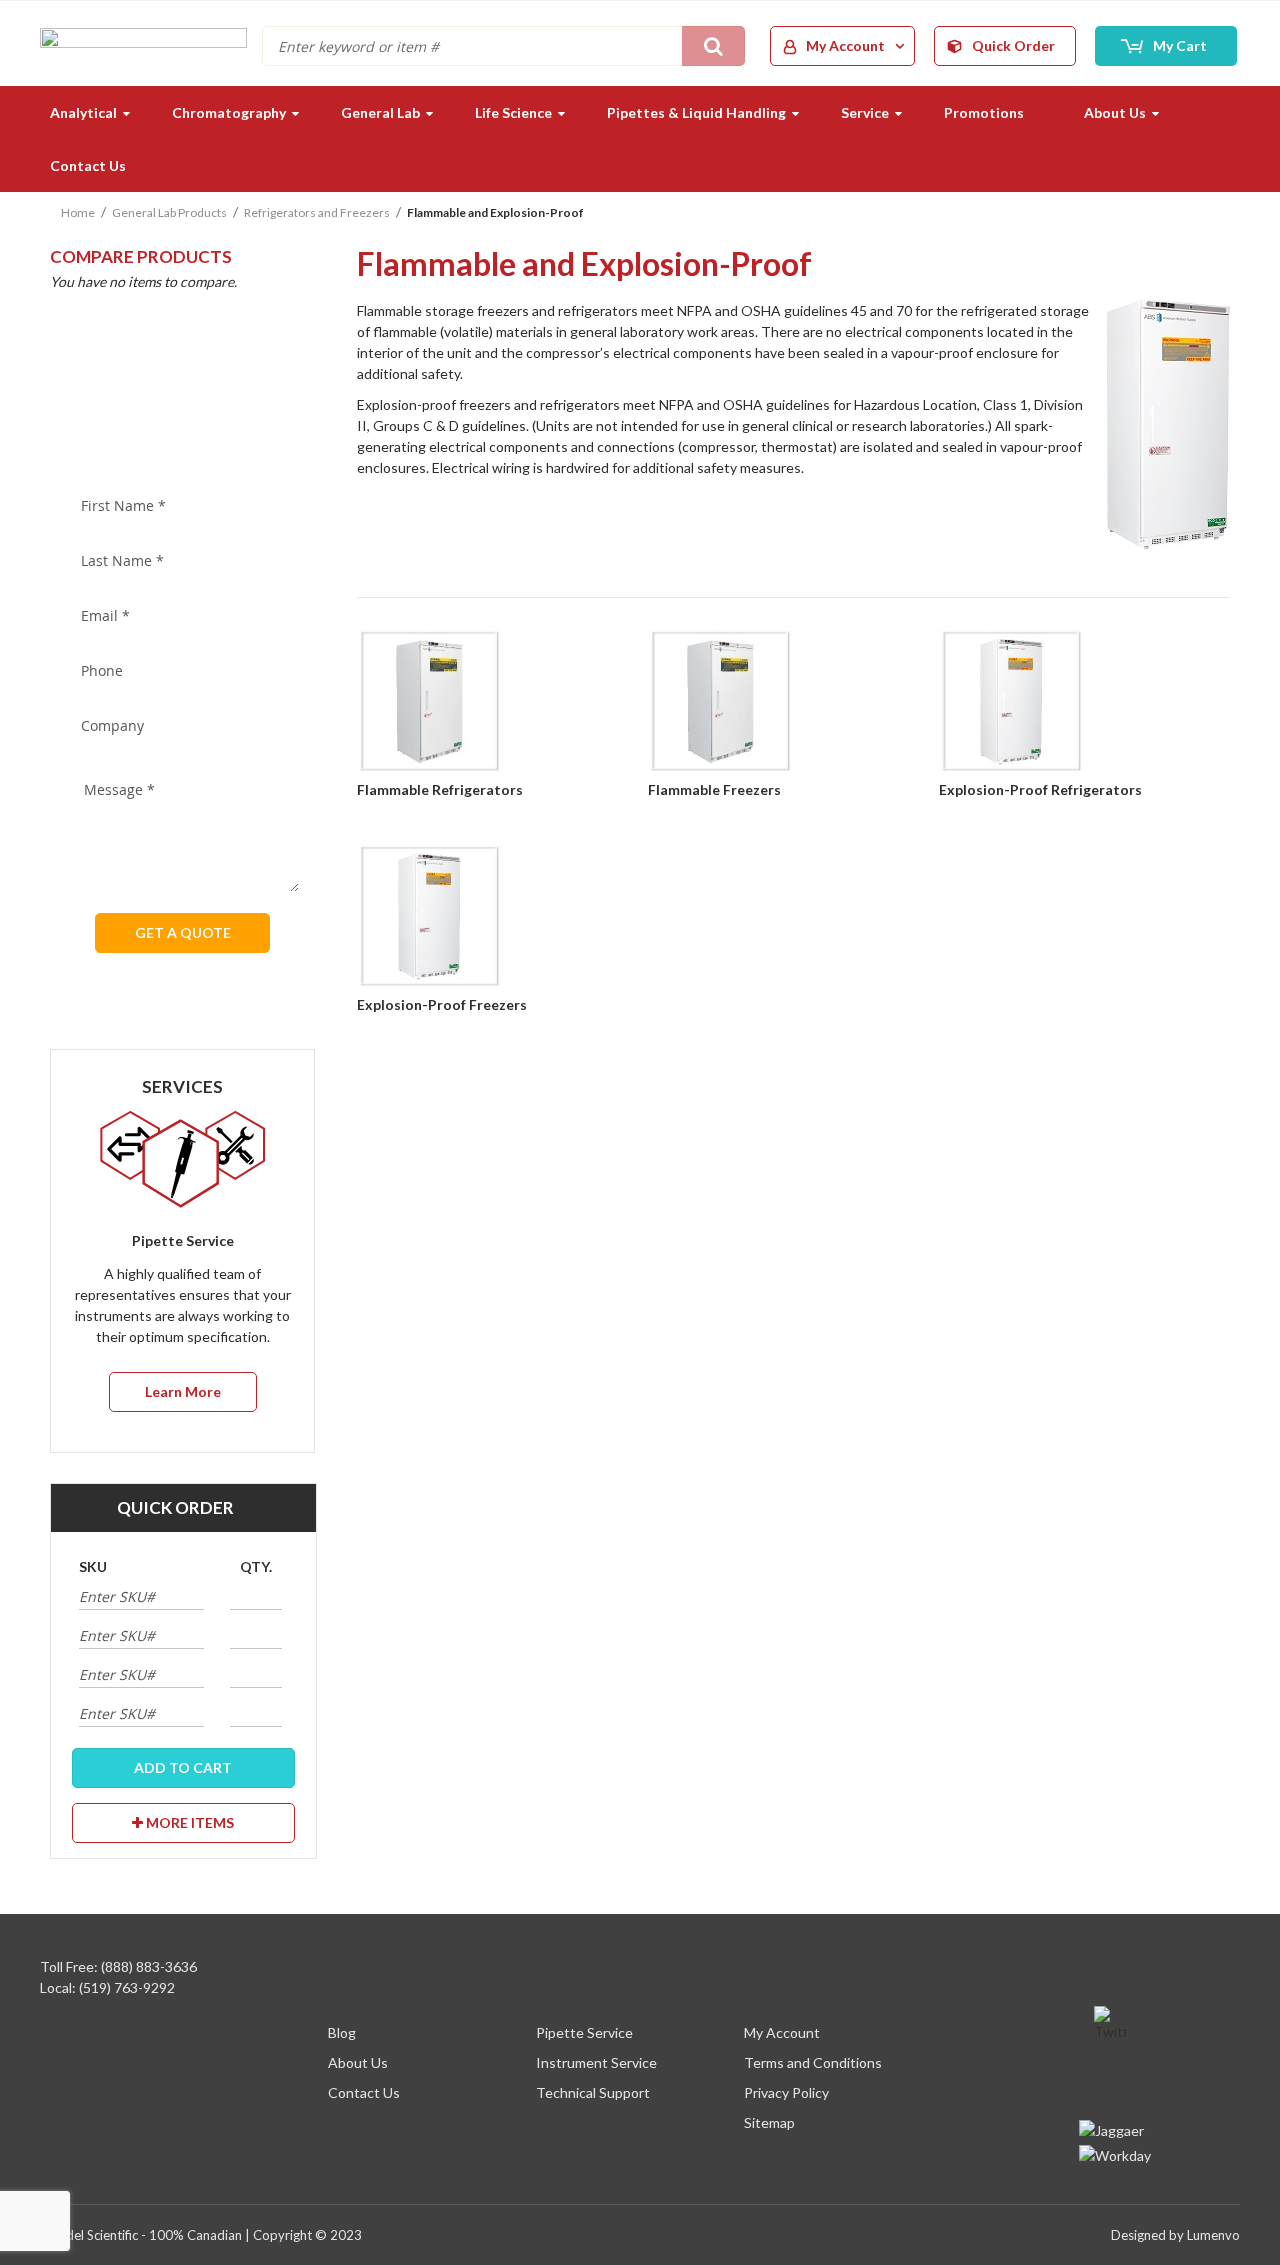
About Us (358, 2062)
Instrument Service (596, 2062)
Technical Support (593, 2092)
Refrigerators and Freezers (317, 212)
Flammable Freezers (714, 789)
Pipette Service (584, 2032)
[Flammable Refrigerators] (502, 703)
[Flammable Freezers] (793, 703)
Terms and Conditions (813, 2062)
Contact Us (364, 2092)
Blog (342, 2032)
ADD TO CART (183, 1767)
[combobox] (503, 46)
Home (78, 212)
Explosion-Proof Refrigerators (1040, 789)
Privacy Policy (786, 2092)
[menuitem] (81, 112)
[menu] (640, 139)
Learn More (183, 1391)
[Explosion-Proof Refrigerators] (1084, 703)
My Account (782, 2032)
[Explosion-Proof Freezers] (502, 918)
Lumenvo (1213, 2235)
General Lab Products (169, 212)
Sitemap (769, 2122)
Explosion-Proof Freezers (442, 1004)
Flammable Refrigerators (440, 789)
